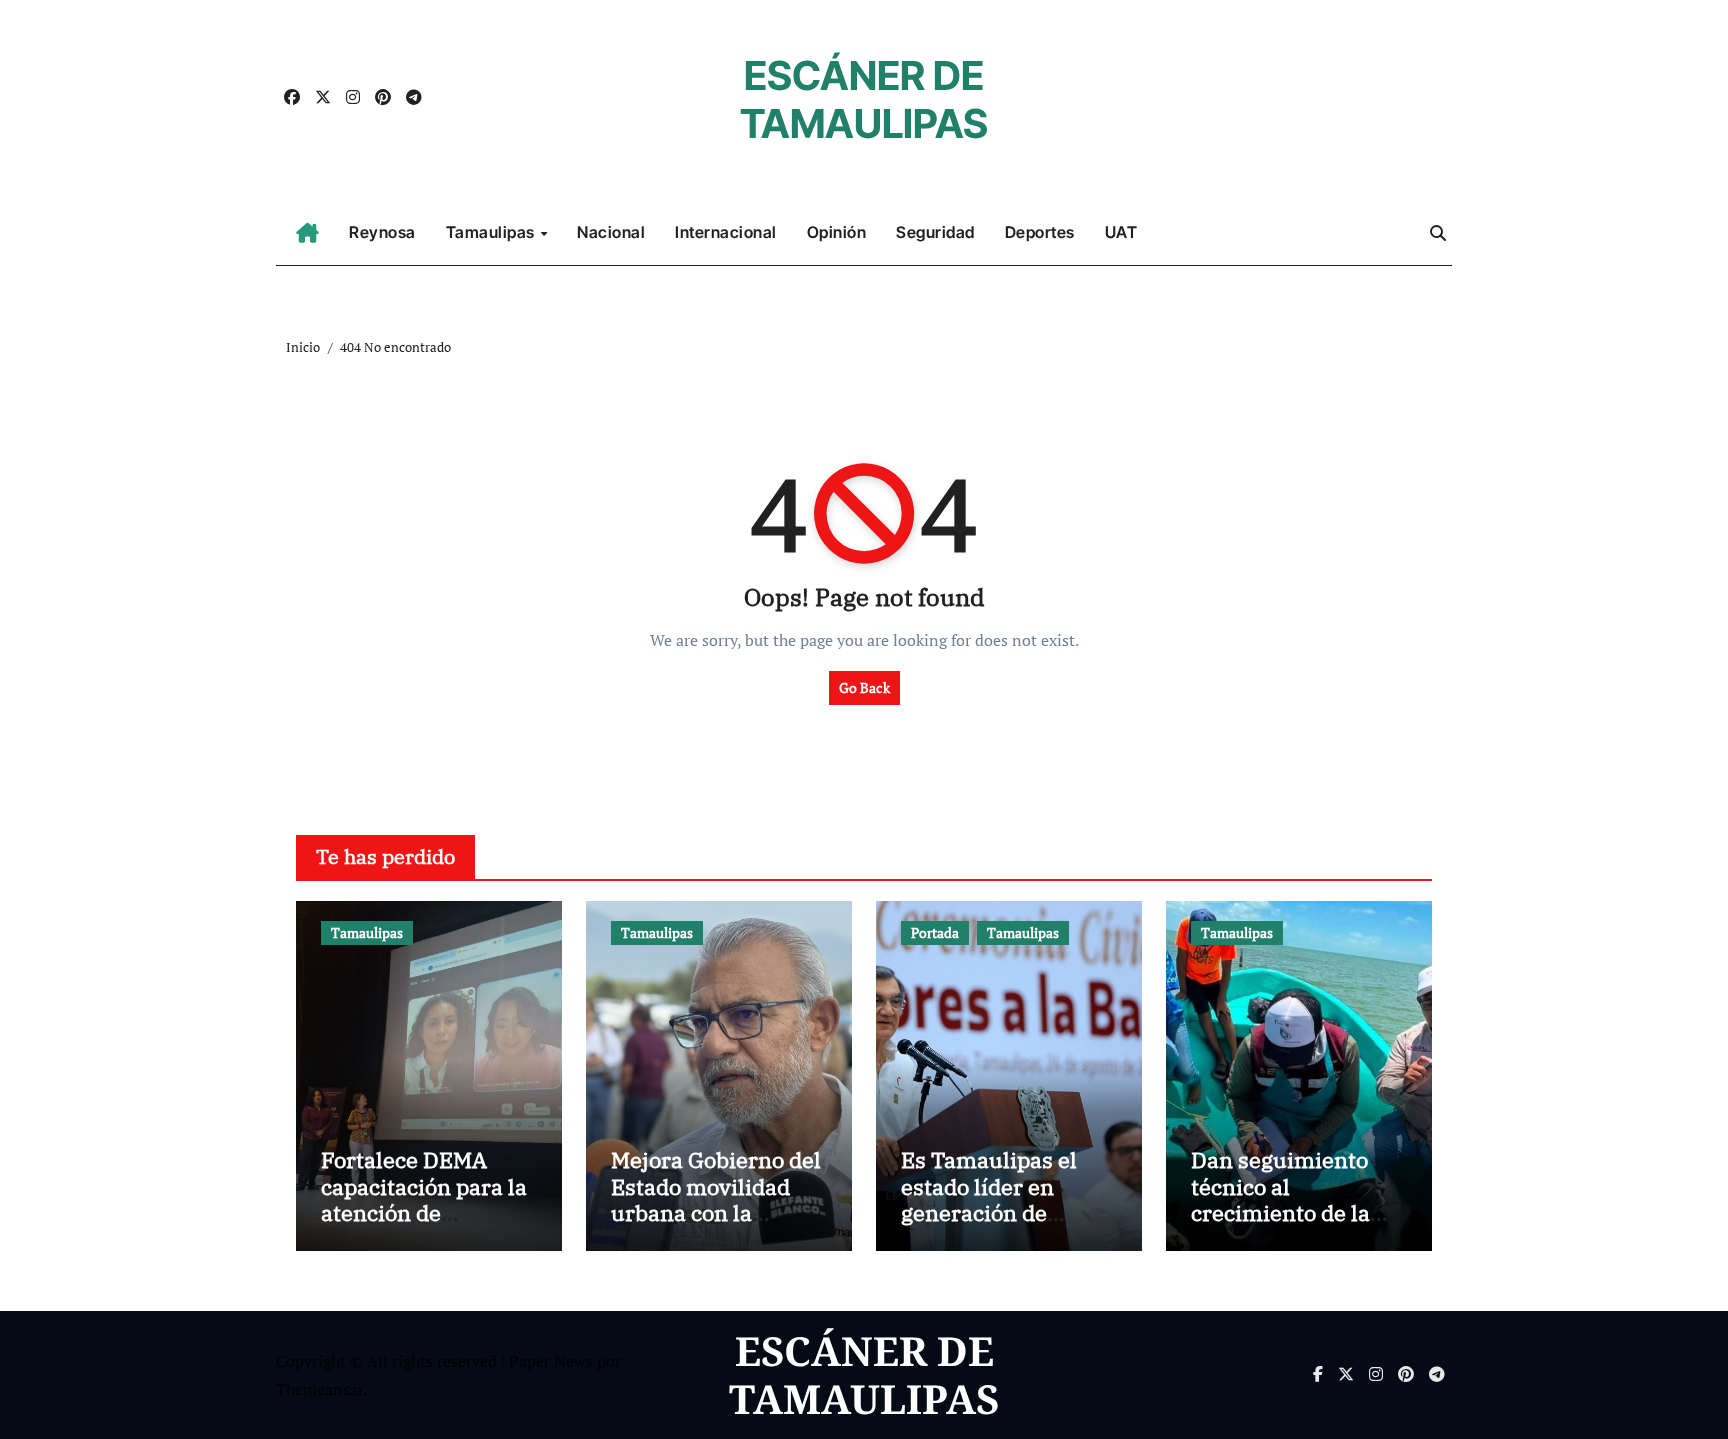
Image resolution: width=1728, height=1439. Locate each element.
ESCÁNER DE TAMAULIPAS (864, 99)
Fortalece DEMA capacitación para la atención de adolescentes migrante (424, 1212)
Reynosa (382, 232)
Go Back (864, 687)
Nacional (611, 232)
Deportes (1040, 232)
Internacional (726, 232)
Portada (935, 932)
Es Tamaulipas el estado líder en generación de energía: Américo (990, 1199)
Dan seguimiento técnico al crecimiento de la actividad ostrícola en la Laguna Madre (1292, 1212)
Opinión (837, 232)
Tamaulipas (492, 232)
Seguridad (935, 232)
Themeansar (319, 1389)
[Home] (307, 233)
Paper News (551, 1361)
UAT (1121, 232)
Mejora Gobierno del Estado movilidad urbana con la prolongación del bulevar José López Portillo (716, 1225)
